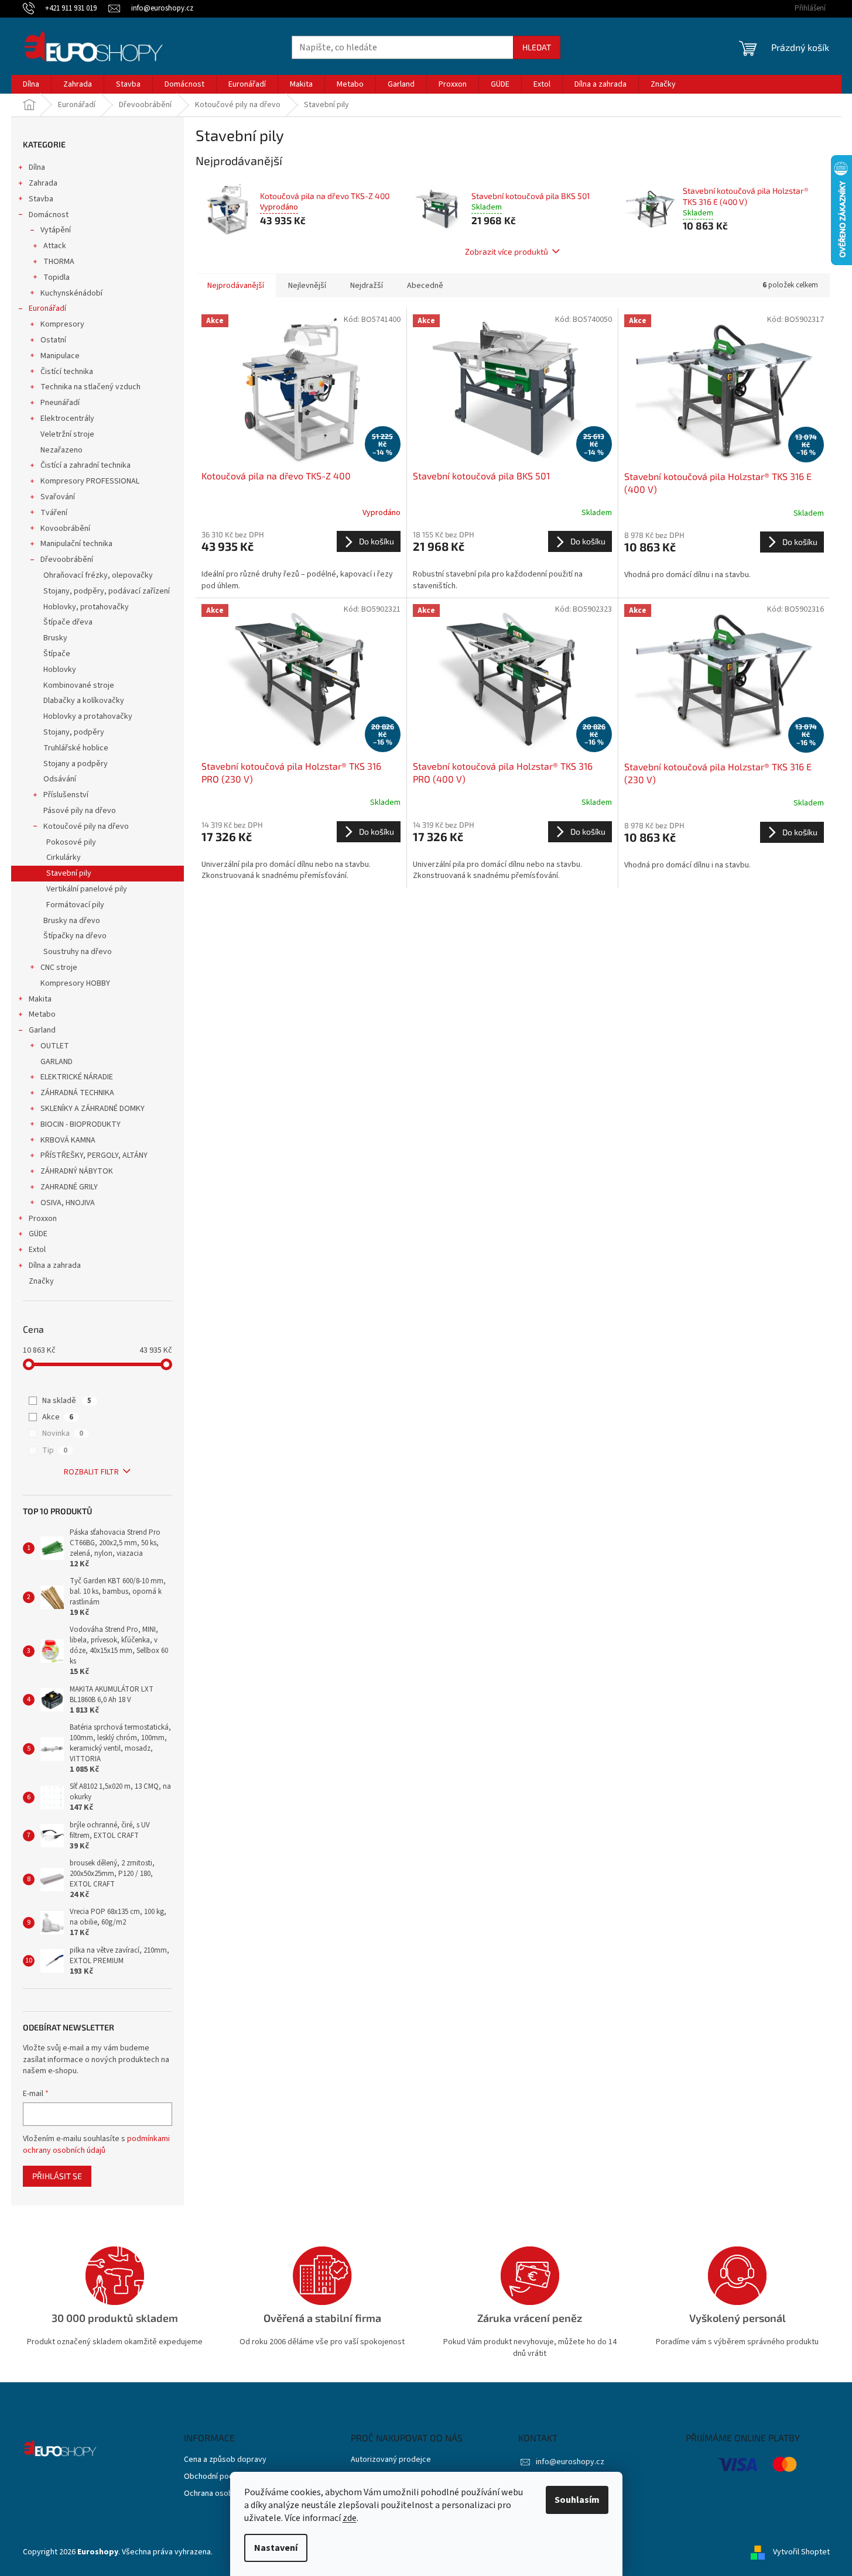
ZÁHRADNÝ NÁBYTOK (77, 1171)
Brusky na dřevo (72, 921)
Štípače (57, 654)
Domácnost (49, 215)
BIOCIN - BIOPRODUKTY (81, 1124)
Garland (42, 1030)
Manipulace (60, 356)
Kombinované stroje (79, 685)
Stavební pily (69, 873)
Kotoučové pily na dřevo (86, 826)
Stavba (41, 199)
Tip (55, 1450)
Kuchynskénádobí (71, 293)
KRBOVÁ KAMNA (68, 1140)
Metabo (42, 1014)
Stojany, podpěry (74, 732)
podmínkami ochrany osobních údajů (96, 2145)
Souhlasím (577, 2500)
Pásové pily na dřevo (80, 811)
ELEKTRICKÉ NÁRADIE (77, 1077)
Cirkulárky (64, 857)
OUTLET (55, 1046)
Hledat (537, 47)
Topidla (57, 277)
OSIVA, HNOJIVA (68, 1203)
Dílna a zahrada (55, 1265)
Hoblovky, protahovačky (86, 607)
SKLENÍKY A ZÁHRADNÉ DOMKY (93, 1109)
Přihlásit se (57, 2176)
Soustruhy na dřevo (78, 952)
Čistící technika (67, 372)
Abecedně (425, 286)
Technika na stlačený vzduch (90, 387)
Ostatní (53, 340)
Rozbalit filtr (91, 1472)
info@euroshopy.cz (570, 2462)
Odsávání (60, 779)
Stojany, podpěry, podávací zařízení (107, 591)
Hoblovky (60, 670)
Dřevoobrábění (67, 560)
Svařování (58, 497)
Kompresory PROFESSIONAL (90, 481)
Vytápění (56, 230)
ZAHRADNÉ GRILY (69, 1187)
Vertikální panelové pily (87, 889)
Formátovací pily (75, 905)
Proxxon (43, 1219)
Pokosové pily (71, 842)
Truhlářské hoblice (76, 748)
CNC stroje (59, 968)
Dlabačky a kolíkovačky (84, 701)
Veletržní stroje (67, 434)
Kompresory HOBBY (75, 983)
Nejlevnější (307, 286)
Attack (55, 246)
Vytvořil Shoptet (801, 2552)
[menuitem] (31, 84)
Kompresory (62, 324)
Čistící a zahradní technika (85, 465)
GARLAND (57, 1062)
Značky (41, 1281)
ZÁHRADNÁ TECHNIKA (77, 1093)
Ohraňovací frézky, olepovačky (98, 575)
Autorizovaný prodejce (391, 2460)
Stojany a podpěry (76, 764)
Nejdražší (367, 286)
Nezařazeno (61, 450)
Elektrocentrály (67, 419)
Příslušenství (66, 795)
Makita (40, 999)
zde (350, 2518)
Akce (58, 1417)
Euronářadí (47, 308)
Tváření (54, 513)
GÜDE (38, 1234)
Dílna (37, 167)
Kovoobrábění (65, 529)
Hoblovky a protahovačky (88, 716)
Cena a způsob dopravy (225, 2460)
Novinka (63, 1433)
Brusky (55, 638)
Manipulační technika (76, 544)
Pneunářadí (60, 403)
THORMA (59, 262)
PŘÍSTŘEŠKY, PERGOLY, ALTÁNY (94, 1155)
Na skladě (67, 1401)
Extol (37, 1250)
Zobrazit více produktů (507, 251)
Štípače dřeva (68, 622)
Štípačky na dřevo (75, 936)
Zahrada (43, 183)
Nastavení (276, 2548)
